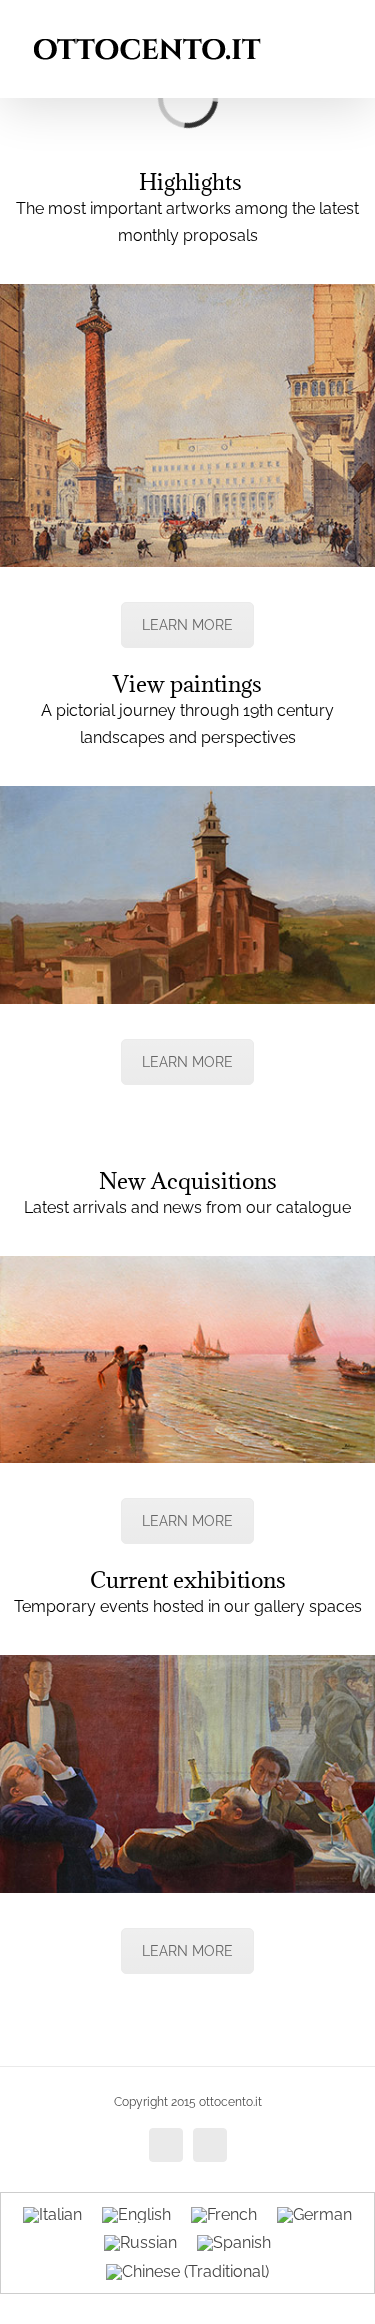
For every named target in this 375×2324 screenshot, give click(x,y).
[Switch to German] (314, 2215)
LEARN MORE (187, 625)
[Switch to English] (136, 2215)
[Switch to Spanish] (234, 2244)
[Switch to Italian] (52, 2215)
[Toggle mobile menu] (337, 30)
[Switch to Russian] (140, 2244)
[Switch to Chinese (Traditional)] (187, 2272)
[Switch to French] (224, 2215)
